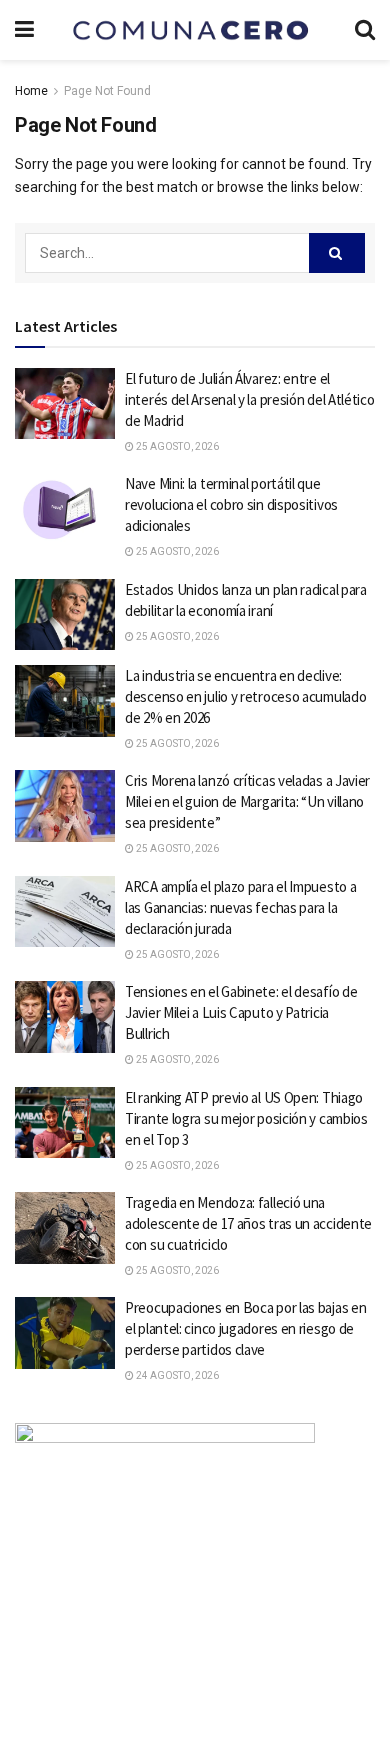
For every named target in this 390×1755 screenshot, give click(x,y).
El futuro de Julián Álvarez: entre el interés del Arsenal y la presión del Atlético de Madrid (250, 399)
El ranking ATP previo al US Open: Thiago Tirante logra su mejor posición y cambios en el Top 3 (246, 1118)
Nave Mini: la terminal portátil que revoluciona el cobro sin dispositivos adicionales (231, 504)
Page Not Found (107, 91)
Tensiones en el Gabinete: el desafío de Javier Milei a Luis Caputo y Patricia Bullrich (241, 1012)
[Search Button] (337, 253)
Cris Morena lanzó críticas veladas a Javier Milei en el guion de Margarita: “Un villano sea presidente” (247, 801)
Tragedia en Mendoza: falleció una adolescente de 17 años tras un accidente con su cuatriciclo (248, 1223)
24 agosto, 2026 (176, 1375)
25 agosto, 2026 (176, 446)
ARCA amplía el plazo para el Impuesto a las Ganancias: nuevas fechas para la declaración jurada (240, 907)
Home (31, 91)
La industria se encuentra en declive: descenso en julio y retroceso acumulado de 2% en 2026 (245, 696)
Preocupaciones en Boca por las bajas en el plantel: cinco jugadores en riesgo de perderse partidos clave (245, 1328)
